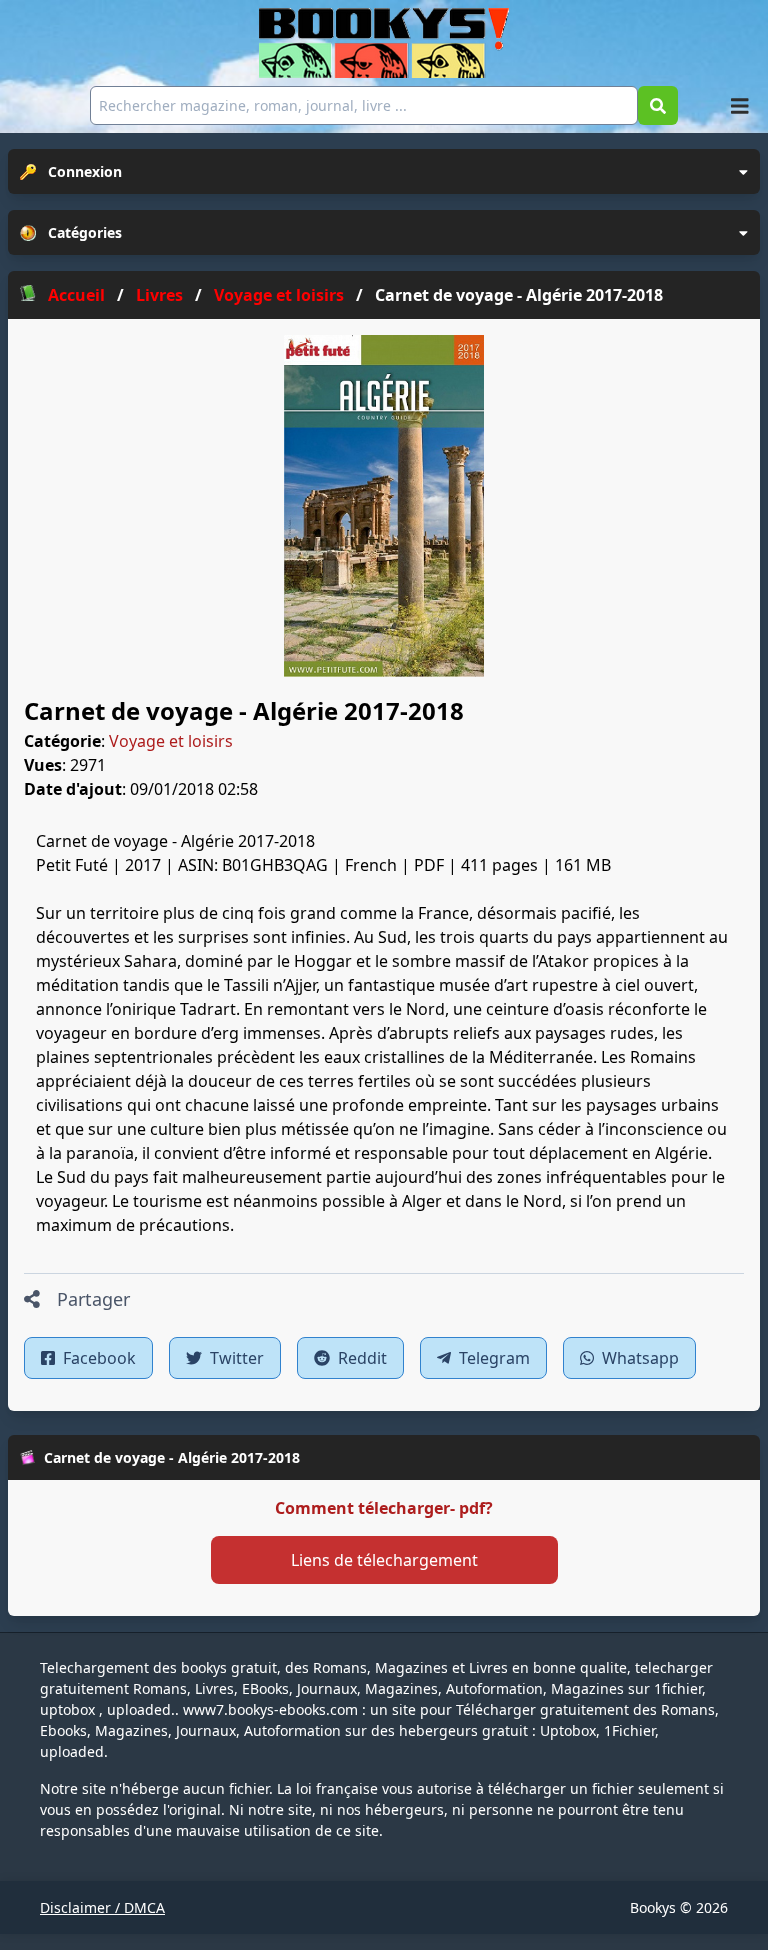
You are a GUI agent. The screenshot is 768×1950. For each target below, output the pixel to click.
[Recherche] (658, 105)
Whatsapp (638, 1358)
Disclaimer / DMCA (102, 1907)
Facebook (97, 1358)
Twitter (235, 1358)
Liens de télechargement (384, 1560)
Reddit (360, 1358)
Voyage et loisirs (171, 741)
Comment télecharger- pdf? (384, 1508)
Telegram (492, 1358)
